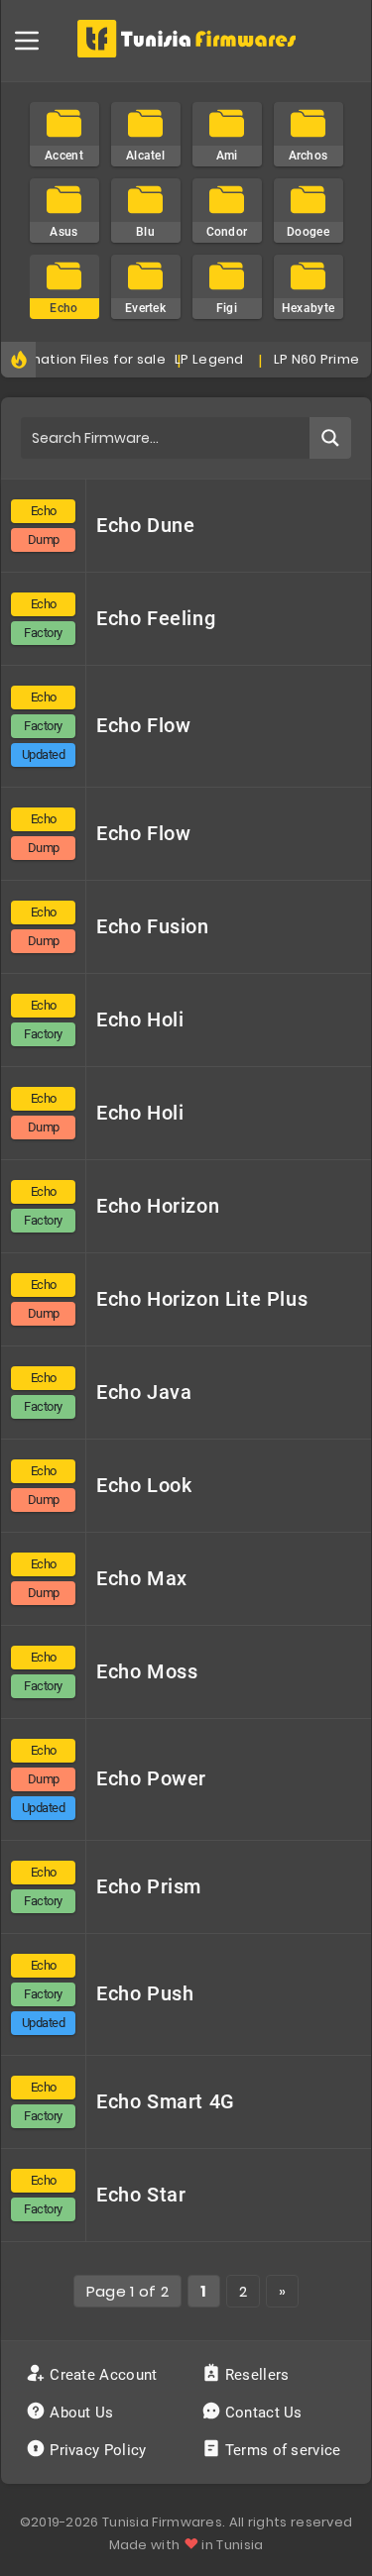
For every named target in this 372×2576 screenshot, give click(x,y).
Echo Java (144, 1392)
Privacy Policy (98, 2450)
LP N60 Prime (310, 359)
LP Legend (203, 359)
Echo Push (145, 1993)
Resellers (257, 2375)
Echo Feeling (156, 618)
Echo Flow (143, 725)
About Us (82, 2413)
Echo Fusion (153, 926)
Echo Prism (149, 1886)
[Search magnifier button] (330, 438)
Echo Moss (147, 1671)
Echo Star (141, 2195)
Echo (44, 511)
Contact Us (264, 2413)
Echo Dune (145, 525)
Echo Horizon (158, 1206)
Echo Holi (140, 1020)
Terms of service (283, 2450)
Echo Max (142, 1578)
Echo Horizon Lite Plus (202, 1299)
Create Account (104, 2375)
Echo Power (151, 1778)
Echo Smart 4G (166, 2101)
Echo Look (144, 1485)
